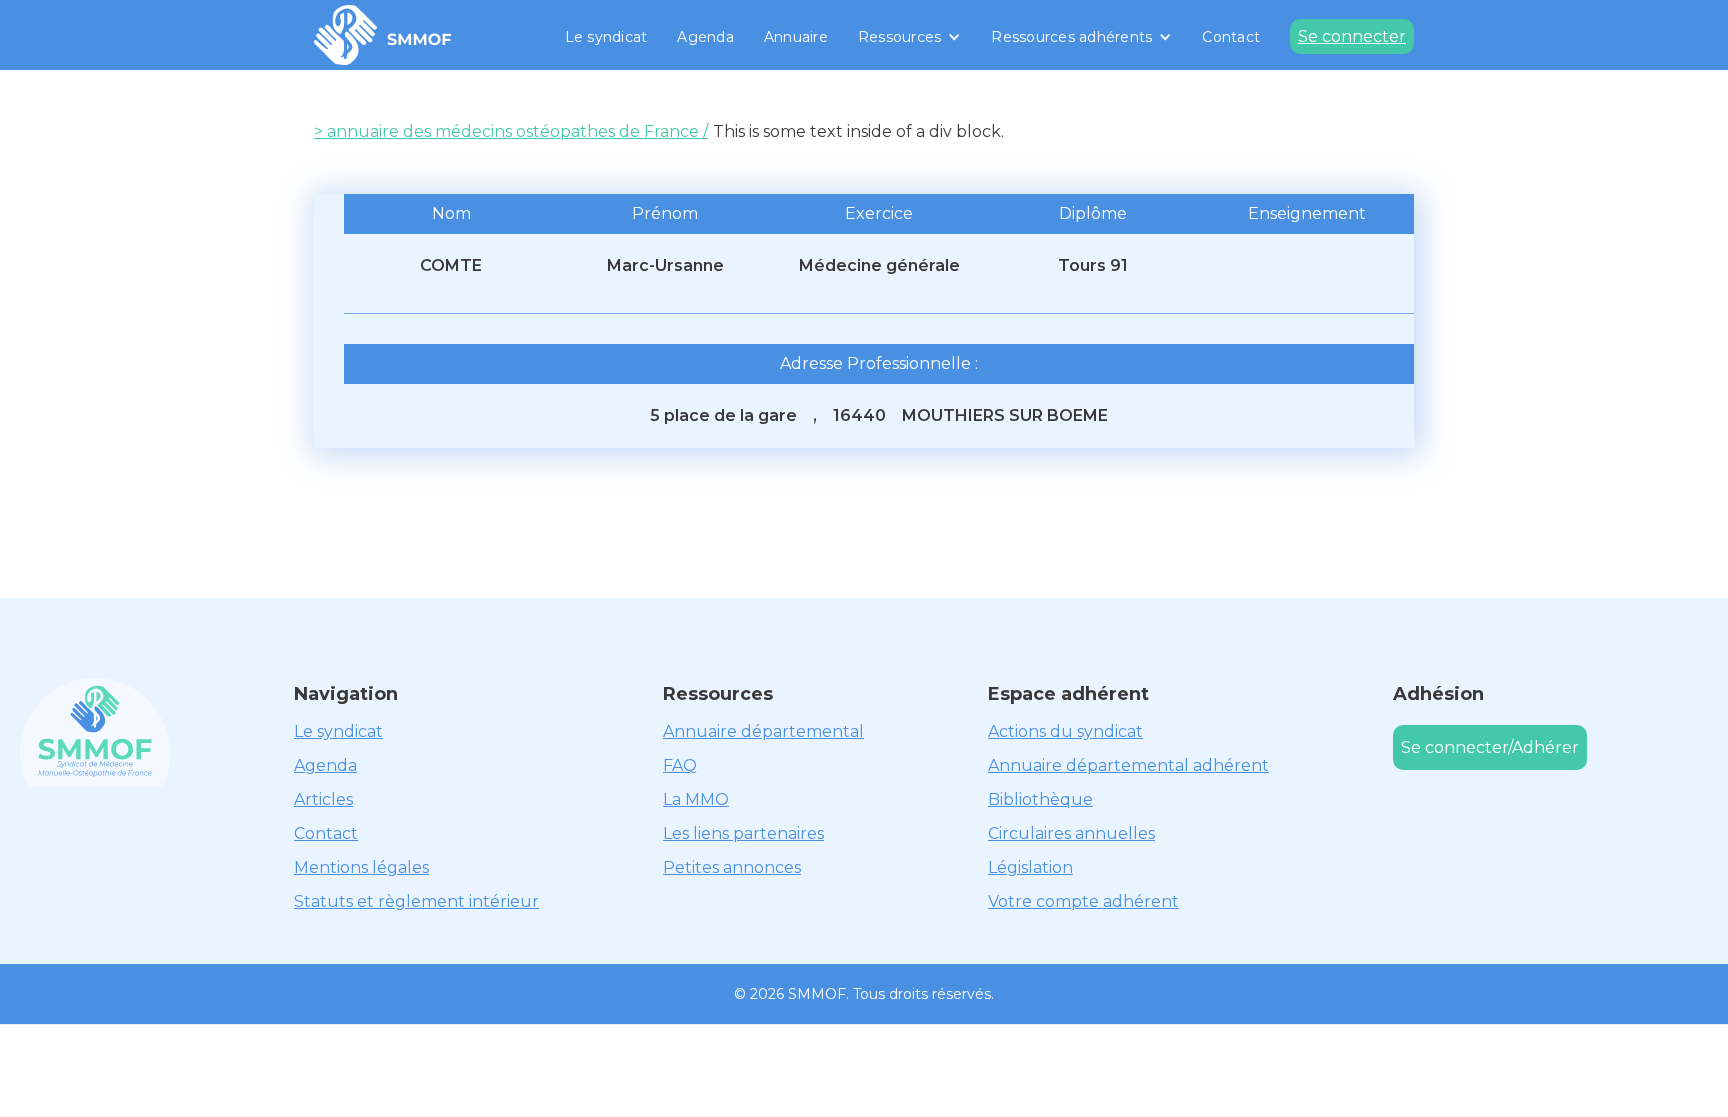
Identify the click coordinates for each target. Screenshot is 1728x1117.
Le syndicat (606, 37)
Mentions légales (361, 867)
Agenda (705, 37)
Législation (1030, 867)
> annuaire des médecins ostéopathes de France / (511, 131)
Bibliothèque (1040, 799)
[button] (910, 37)
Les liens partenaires (743, 833)
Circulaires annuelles (1071, 833)
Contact (1231, 37)
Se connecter (1352, 36)
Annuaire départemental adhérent (1128, 765)
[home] (383, 35)
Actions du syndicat (1065, 731)
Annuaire (796, 37)
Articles (323, 799)
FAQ (680, 765)
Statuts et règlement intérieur (416, 901)
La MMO (696, 799)
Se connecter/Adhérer (1490, 747)
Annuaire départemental (763, 731)
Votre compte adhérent (1083, 901)
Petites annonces (732, 867)
